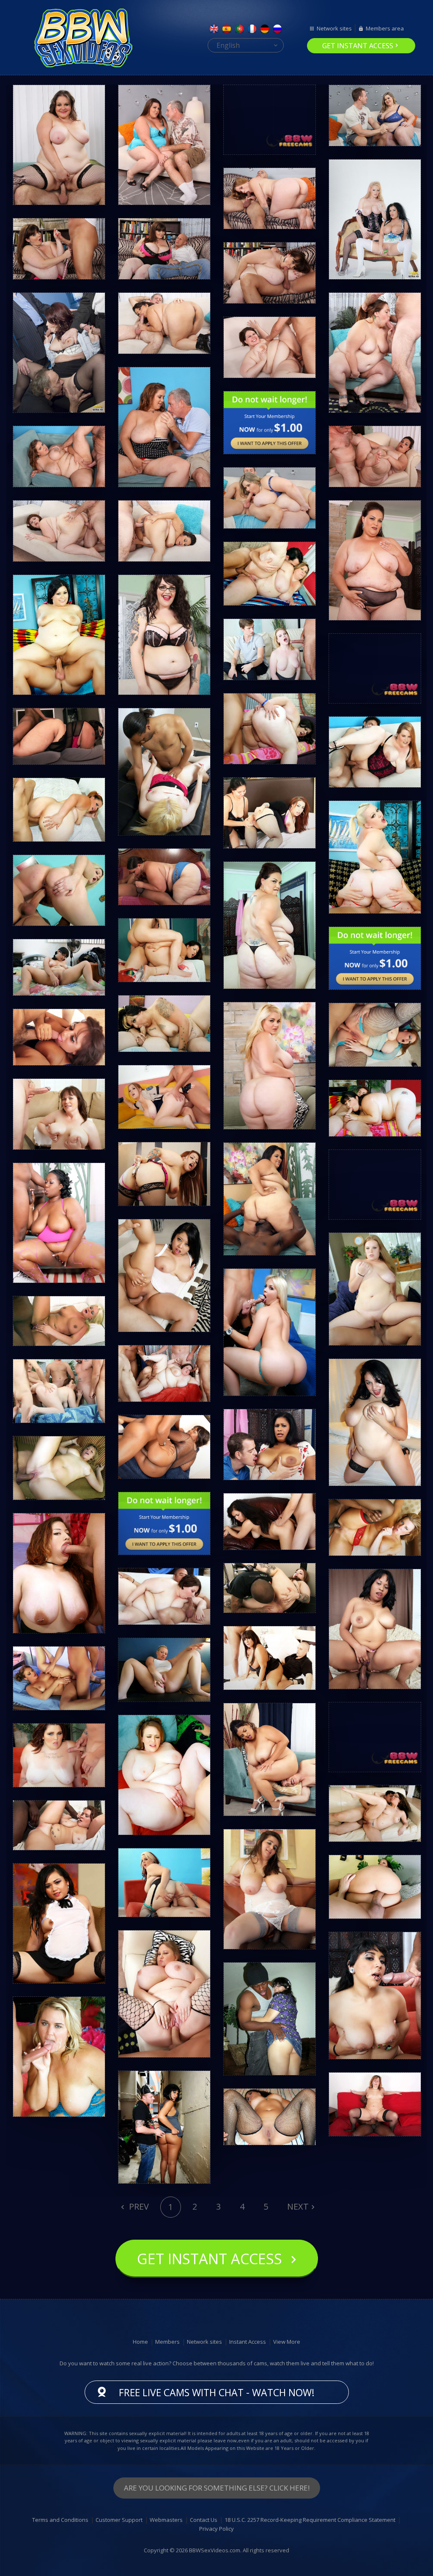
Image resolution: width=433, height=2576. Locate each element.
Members (167, 2342)
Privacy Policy (216, 2529)
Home (140, 2342)
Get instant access (358, 46)
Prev (138, 2206)
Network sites (334, 28)
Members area (385, 28)
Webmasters (166, 2520)
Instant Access (248, 2342)
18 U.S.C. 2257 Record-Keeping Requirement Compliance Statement (310, 2520)
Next (298, 2206)
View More (287, 2342)
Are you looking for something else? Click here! (217, 2488)
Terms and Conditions (60, 2520)
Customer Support (119, 2520)
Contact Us (204, 2520)
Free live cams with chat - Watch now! (217, 2392)
